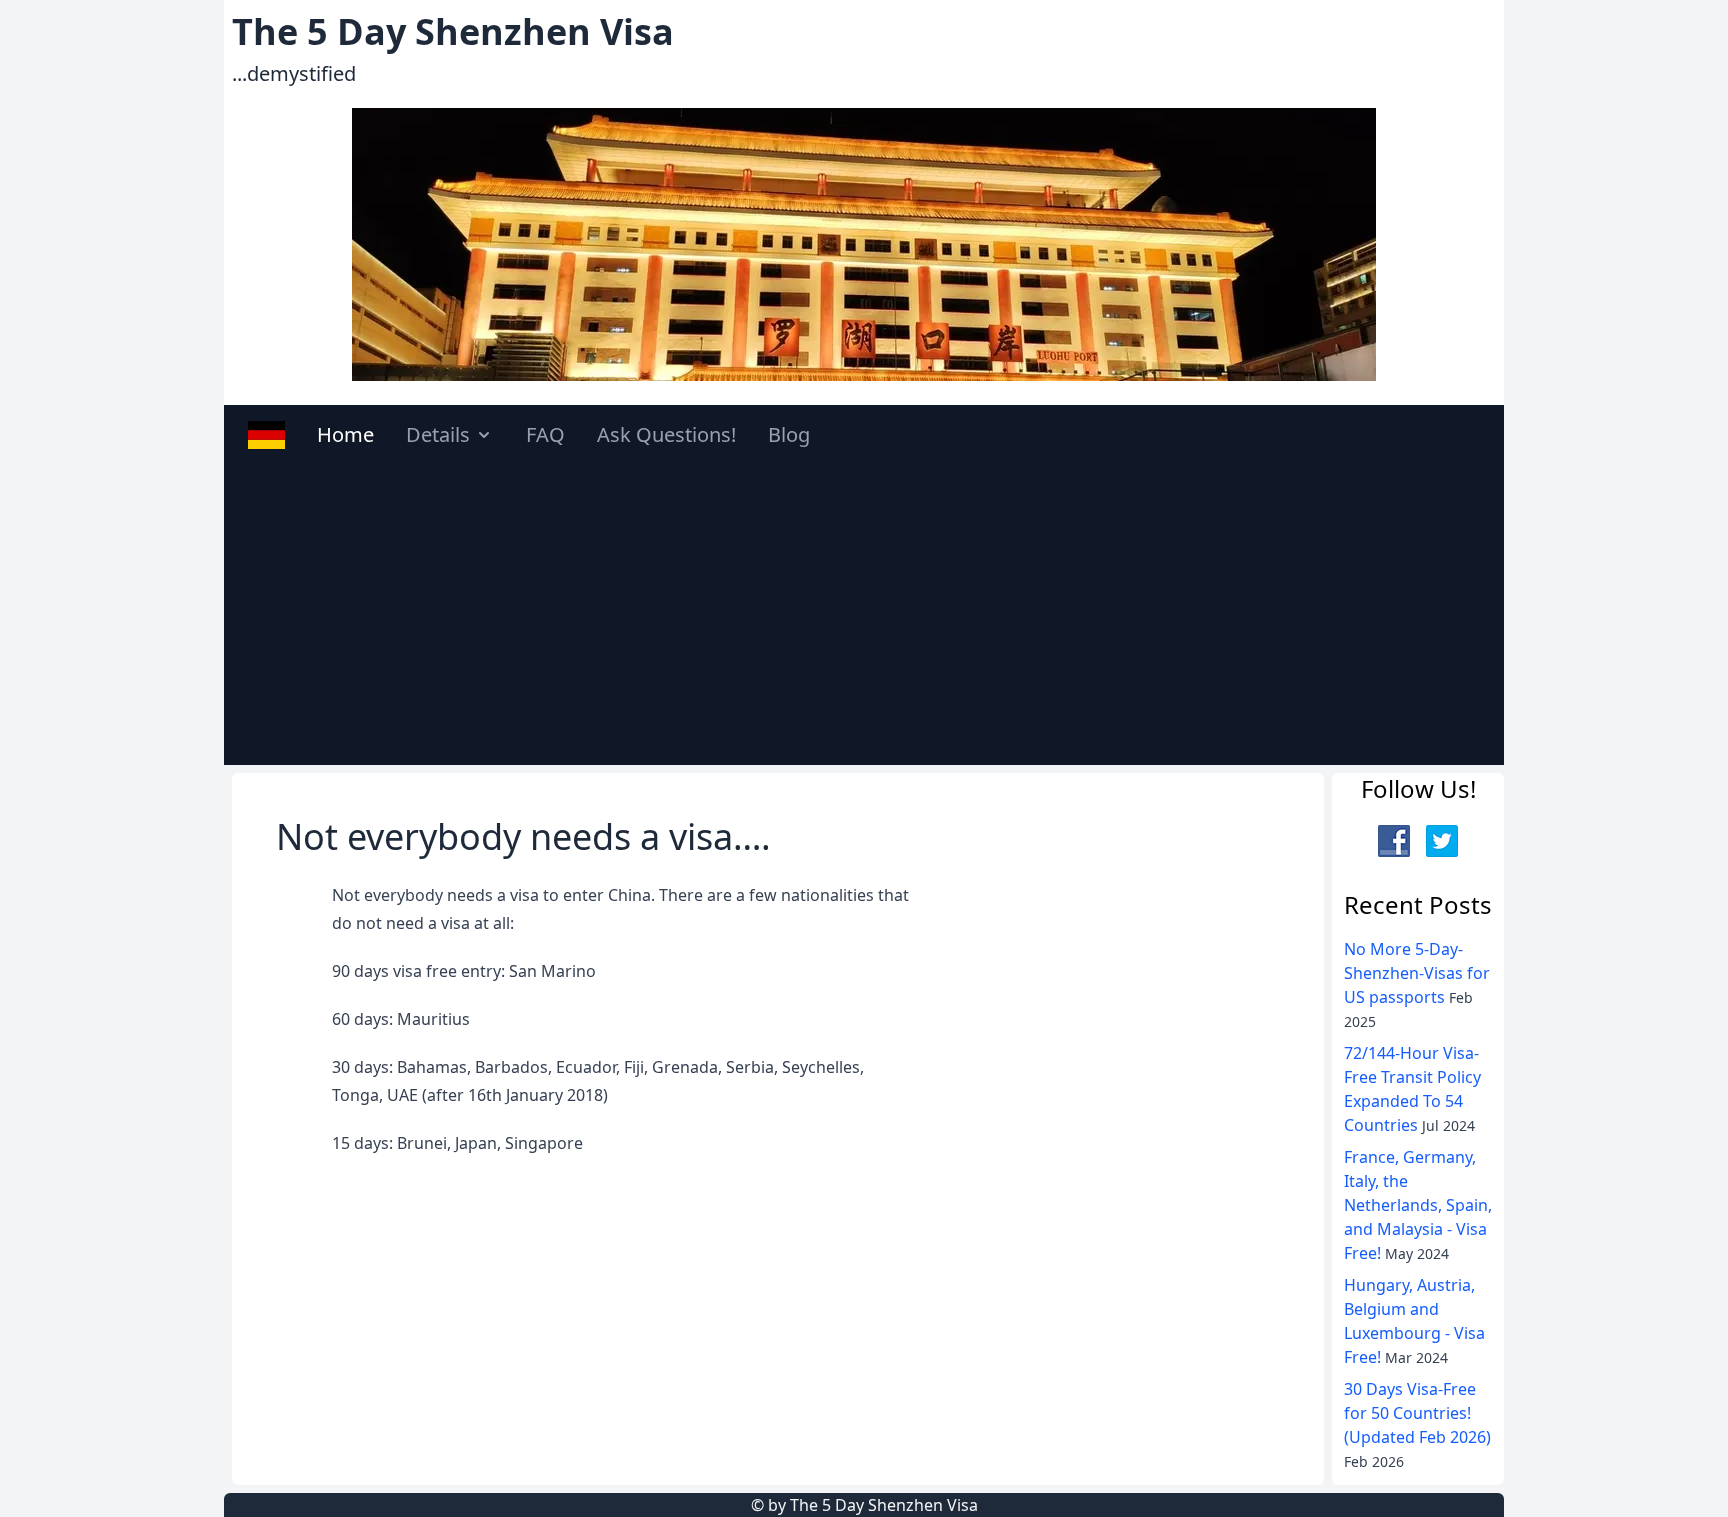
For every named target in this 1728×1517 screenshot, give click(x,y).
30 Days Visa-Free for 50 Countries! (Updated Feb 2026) (1417, 1411)
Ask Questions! (666, 434)
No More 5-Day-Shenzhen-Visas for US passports (1417, 971)
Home (345, 434)
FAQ (545, 434)
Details (438, 434)
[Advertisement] (864, 615)
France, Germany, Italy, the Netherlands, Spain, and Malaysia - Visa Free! (1418, 1203)
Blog (789, 434)
